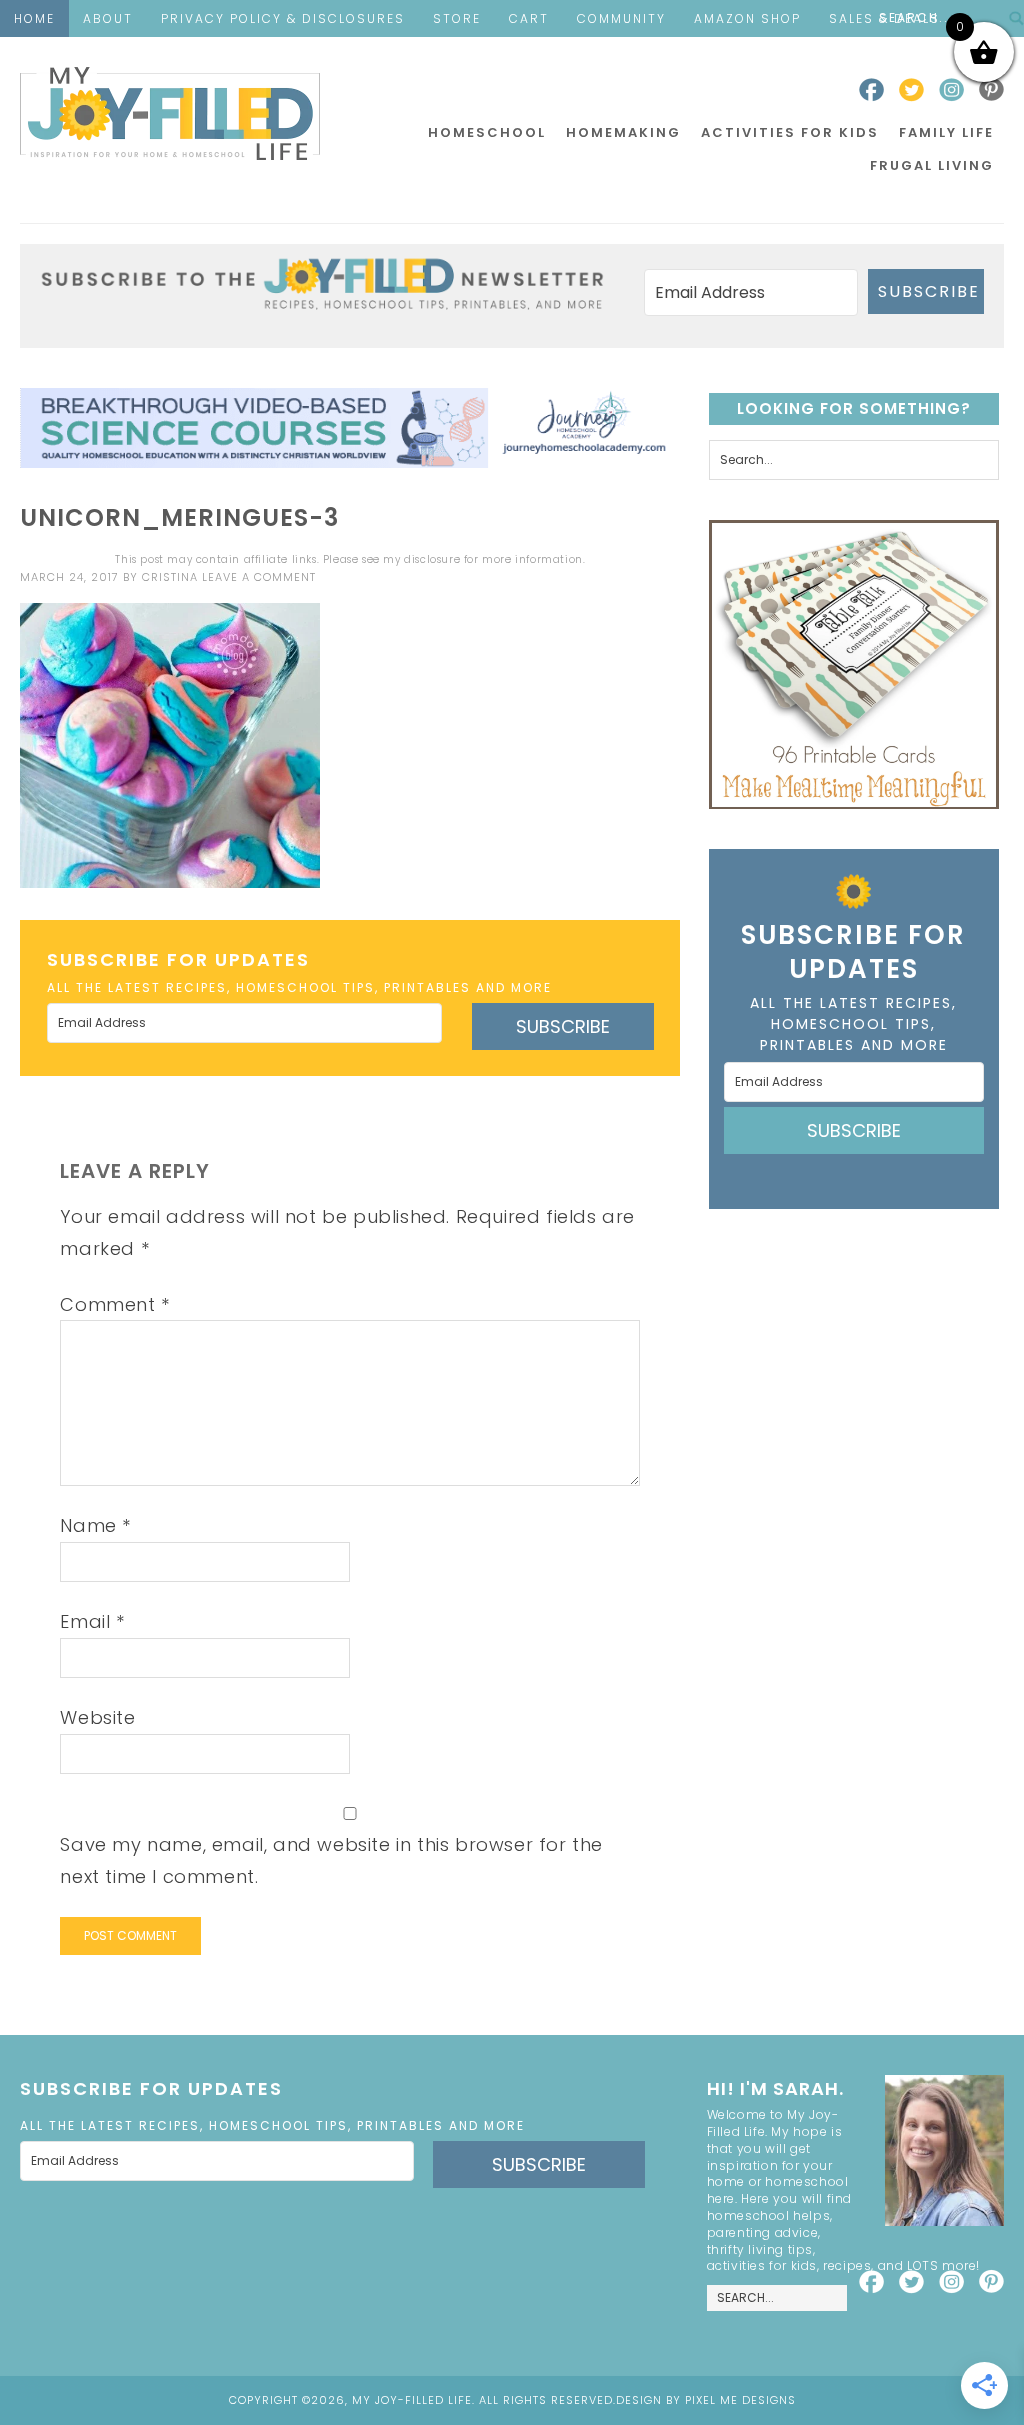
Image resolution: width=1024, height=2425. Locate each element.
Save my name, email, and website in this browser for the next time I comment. (331, 1860)
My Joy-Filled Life (170, 113)
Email (92, 1621)
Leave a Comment (259, 577)
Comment (114, 1304)
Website (97, 1717)
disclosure (432, 559)
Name (95, 1525)
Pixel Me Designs (740, 2400)
